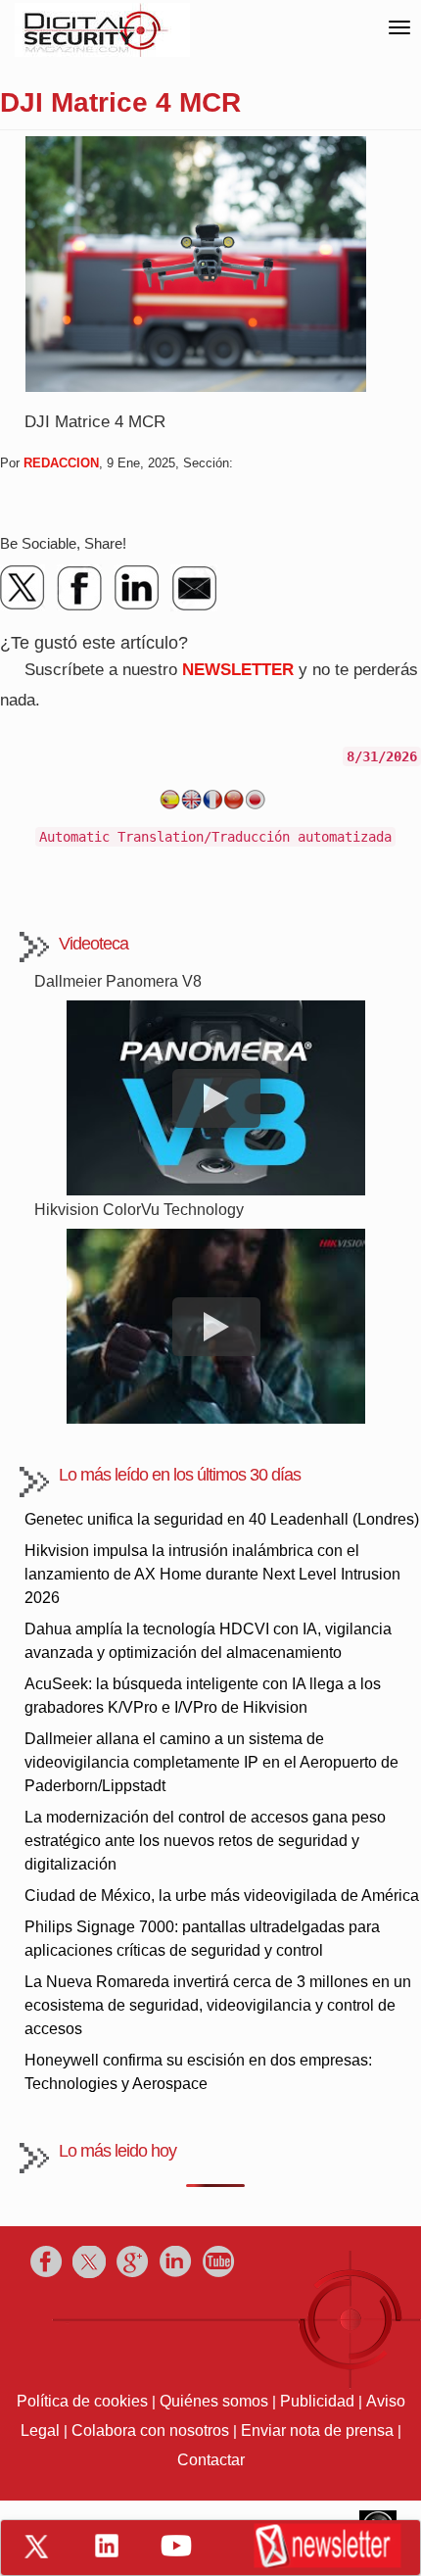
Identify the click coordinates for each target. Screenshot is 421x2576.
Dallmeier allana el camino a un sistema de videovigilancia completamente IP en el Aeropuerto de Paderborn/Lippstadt (211, 1762)
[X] (23, 588)
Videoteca (94, 944)
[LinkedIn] (137, 588)
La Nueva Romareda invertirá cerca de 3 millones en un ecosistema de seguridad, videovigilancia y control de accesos (218, 2005)
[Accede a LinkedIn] (107, 2546)
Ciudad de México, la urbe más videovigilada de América (222, 1896)
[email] (194, 588)
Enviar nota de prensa (317, 2430)
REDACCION (61, 463)
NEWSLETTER (238, 670)
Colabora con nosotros (150, 2430)
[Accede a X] (36, 2547)
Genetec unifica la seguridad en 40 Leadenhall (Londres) (222, 1519)
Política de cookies (82, 2401)
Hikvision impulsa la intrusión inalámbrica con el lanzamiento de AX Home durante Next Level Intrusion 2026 (212, 1574)
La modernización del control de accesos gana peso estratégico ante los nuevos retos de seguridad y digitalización (205, 1841)
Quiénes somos (214, 2401)
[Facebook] (80, 588)
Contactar (211, 2460)
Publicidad (317, 2401)
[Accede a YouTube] (176, 2546)
